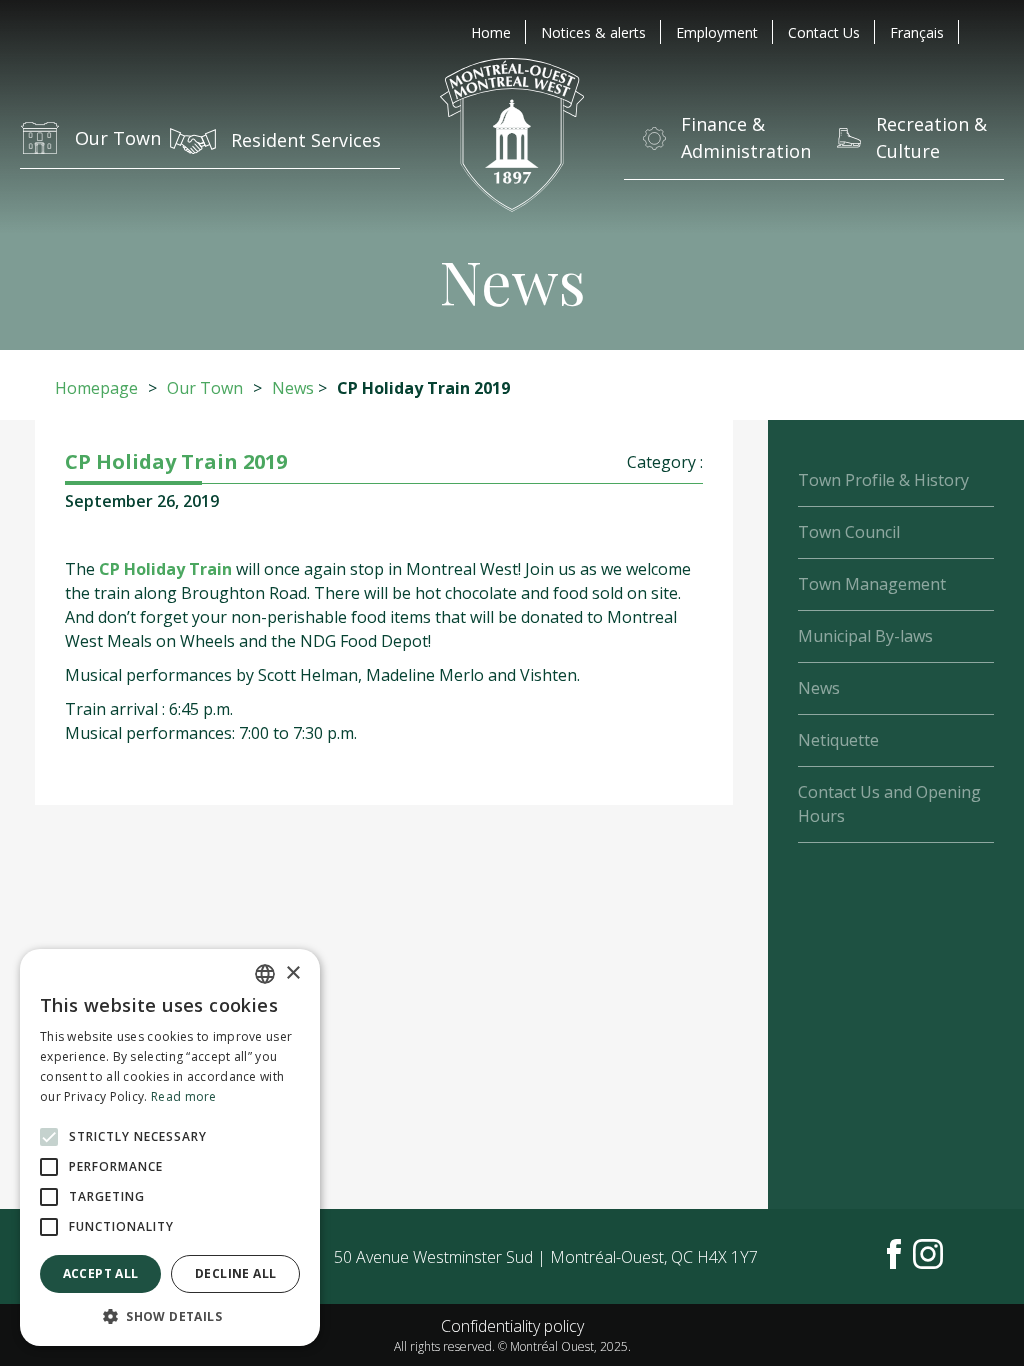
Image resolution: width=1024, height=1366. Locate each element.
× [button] (292, 973)
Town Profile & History (883, 480)
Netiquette (838, 740)
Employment (717, 32)
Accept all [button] (101, 1273)
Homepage (96, 388)
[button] (170, 1316)
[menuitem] (917, 32)
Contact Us (824, 32)
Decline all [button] (235, 1273)
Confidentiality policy (512, 1326)
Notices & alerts (593, 32)
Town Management (872, 584)
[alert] (170, 1147)
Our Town (205, 388)
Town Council (849, 532)
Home (491, 32)
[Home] (512, 138)
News (293, 388)
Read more (184, 1096)
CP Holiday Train (165, 569)
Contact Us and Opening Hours (889, 804)
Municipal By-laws (865, 636)
